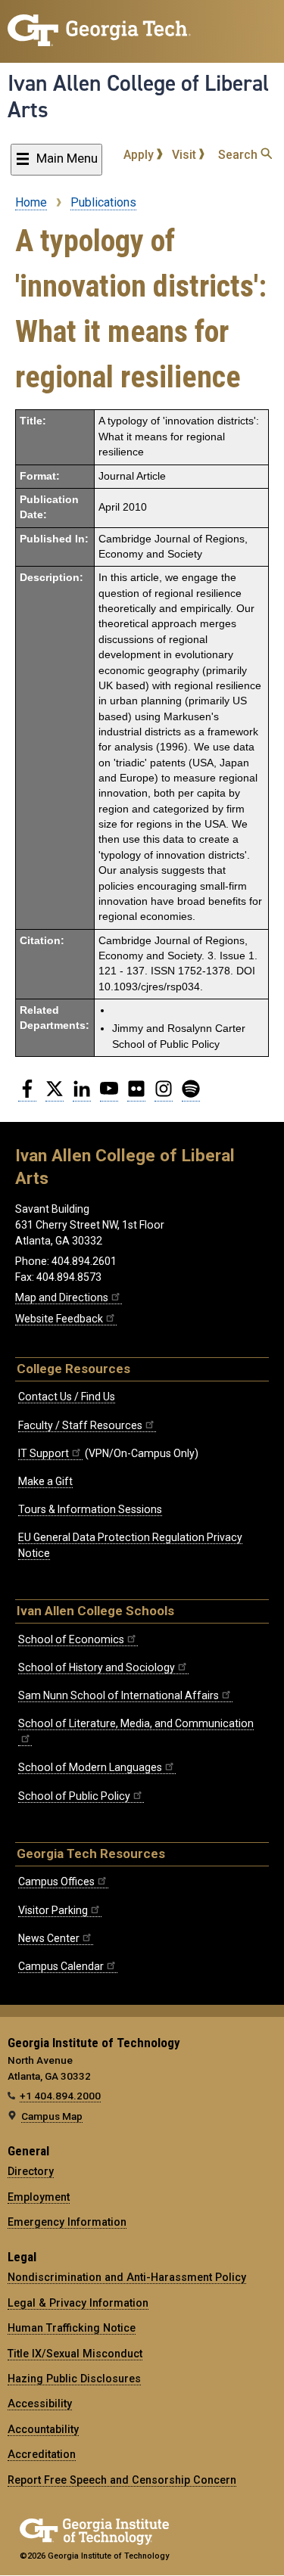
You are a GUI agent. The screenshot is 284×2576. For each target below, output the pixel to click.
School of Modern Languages (90, 1767)
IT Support (44, 1453)
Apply (140, 155)
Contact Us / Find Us (67, 1397)
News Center (49, 1938)
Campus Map (52, 2116)
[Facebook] (27, 1095)
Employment (39, 2197)
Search (239, 155)
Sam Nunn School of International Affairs (119, 1695)
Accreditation (42, 2454)
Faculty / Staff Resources (80, 1425)
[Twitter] (55, 1095)
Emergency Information (67, 2222)
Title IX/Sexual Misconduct (75, 2354)
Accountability (43, 2429)
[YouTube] (109, 1095)
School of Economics (71, 1639)
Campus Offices (56, 1882)
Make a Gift (45, 1481)
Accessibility (40, 2404)
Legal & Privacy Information (78, 2303)
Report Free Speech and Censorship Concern (122, 2480)
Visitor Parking (53, 1910)
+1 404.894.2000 (60, 2096)
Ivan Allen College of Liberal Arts (138, 96)
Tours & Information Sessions (90, 1509)
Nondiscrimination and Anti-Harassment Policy (127, 2277)
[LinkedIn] (82, 1095)
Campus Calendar (61, 1966)
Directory (31, 2171)
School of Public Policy (74, 1796)
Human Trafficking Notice (72, 2328)
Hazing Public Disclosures (74, 2379)
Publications (103, 202)
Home (31, 202)
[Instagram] (164, 1095)
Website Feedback (59, 1319)
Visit (186, 155)
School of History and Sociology (97, 1667)
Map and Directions (62, 1297)
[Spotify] (191, 1095)
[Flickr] (136, 1095)
